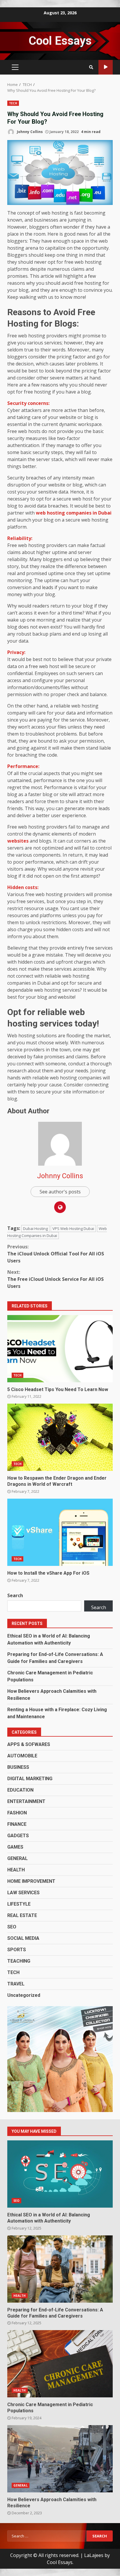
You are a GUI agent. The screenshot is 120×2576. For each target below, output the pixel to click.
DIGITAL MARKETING (30, 1779)
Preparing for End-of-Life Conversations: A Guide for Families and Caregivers (60, 2269)
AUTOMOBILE (22, 1756)
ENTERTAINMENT (26, 1801)
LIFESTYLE (19, 1904)
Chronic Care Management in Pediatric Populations (60, 2364)
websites (18, 841)
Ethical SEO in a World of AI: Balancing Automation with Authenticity (60, 2174)
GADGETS (18, 1836)
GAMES (15, 1847)
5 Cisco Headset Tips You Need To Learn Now (60, 1349)
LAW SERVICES (23, 1893)
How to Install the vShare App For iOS (60, 1532)
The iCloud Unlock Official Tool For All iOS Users (56, 1254)
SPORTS (17, 1950)
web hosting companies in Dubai (74, 513)
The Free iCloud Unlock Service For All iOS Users (55, 1279)
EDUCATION (20, 1790)
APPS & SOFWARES (29, 1744)
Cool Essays (60, 41)
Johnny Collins (29, 132)
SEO (12, 1927)
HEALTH (16, 1870)
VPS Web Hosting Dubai (73, 1229)
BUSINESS (18, 1767)
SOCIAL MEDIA (23, 1938)
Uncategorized (24, 1995)
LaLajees (94, 2555)
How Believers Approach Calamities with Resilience (60, 2459)
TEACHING (19, 1961)
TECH (13, 103)
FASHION (17, 1813)
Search (15, 1595)
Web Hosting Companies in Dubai (57, 1232)
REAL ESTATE (22, 1915)
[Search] (91, 67)
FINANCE (17, 1824)
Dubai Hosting (35, 1229)
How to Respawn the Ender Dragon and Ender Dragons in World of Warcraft (60, 1437)
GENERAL (17, 1858)
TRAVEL (16, 1984)
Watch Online (106, 67)
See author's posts (60, 1192)
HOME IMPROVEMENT (31, 1881)
